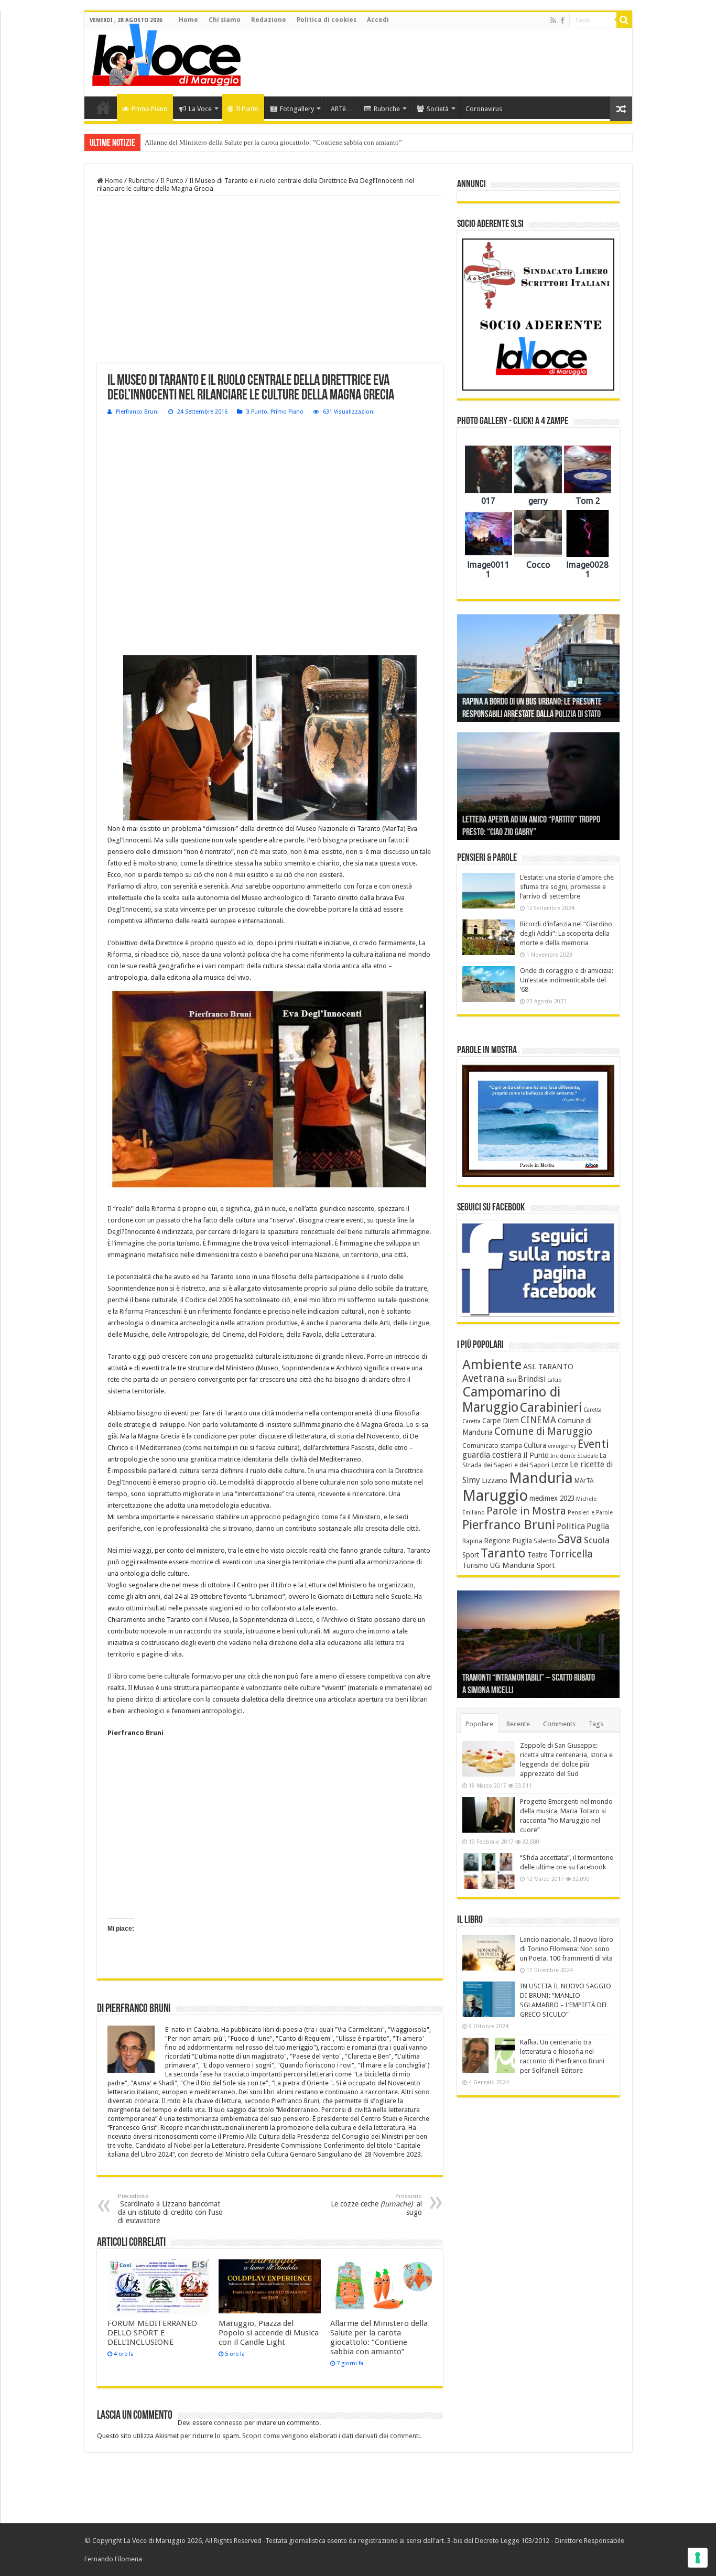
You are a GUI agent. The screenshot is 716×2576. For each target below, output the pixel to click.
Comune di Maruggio (543, 1431)
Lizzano (495, 1480)
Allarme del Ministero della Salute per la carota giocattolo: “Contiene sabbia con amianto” (273, 142)
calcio (555, 1380)
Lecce (560, 1465)
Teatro (538, 1555)
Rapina (472, 1541)
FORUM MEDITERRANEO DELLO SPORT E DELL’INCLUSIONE (152, 2333)
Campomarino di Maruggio (511, 1400)
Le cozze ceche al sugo (376, 2205)
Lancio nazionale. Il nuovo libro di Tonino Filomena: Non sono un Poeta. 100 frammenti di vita (567, 1949)
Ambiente (492, 1365)
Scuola (597, 1540)
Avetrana (484, 1378)
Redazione (269, 20)
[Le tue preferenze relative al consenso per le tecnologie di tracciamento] (698, 2558)
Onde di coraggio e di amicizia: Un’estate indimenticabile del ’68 (567, 980)
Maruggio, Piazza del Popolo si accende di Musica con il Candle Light (269, 2333)
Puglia (598, 1527)
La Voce (200, 109)
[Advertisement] (433, 62)
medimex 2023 (552, 1498)
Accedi (378, 20)
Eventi (593, 1444)
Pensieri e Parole (590, 1513)
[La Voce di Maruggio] (166, 52)
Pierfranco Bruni (137, 412)
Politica (571, 1526)
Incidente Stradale (574, 1456)
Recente (518, 1724)
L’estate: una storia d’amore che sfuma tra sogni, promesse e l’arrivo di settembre (567, 887)
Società (438, 109)
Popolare (479, 1724)
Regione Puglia (508, 1541)
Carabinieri (551, 1408)
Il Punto (247, 109)
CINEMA (538, 1420)
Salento (545, 1541)
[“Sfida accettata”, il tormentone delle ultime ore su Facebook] (489, 1871)
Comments (559, 1724)
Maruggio (495, 1496)
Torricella (571, 1554)
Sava (570, 1539)
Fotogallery (297, 109)
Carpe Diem (501, 1421)
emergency (562, 1446)
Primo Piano (150, 109)
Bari (511, 1380)
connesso (228, 2423)
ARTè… (342, 109)
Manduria (541, 1478)
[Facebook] (562, 20)
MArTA (584, 1481)
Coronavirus (484, 109)
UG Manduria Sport (522, 1565)
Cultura (535, 1445)
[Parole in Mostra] (538, 1121)
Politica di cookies (327, 20)
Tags (596, 1724)
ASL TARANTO (548, 1367)
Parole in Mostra (526, 1511)
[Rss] (553, 20)
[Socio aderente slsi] (538, 315)
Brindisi (532, 1379)
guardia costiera (492, 1455)
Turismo (475, 1565)
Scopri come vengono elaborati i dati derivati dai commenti (331, 2436)
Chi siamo (225, 20)
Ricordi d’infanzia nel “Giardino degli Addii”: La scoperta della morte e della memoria (566, 933)
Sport (471, 1555)
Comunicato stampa (492, 1446)
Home (188, 20)
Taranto (503, 1553)
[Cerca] (624, 20)
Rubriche (387, 109)
